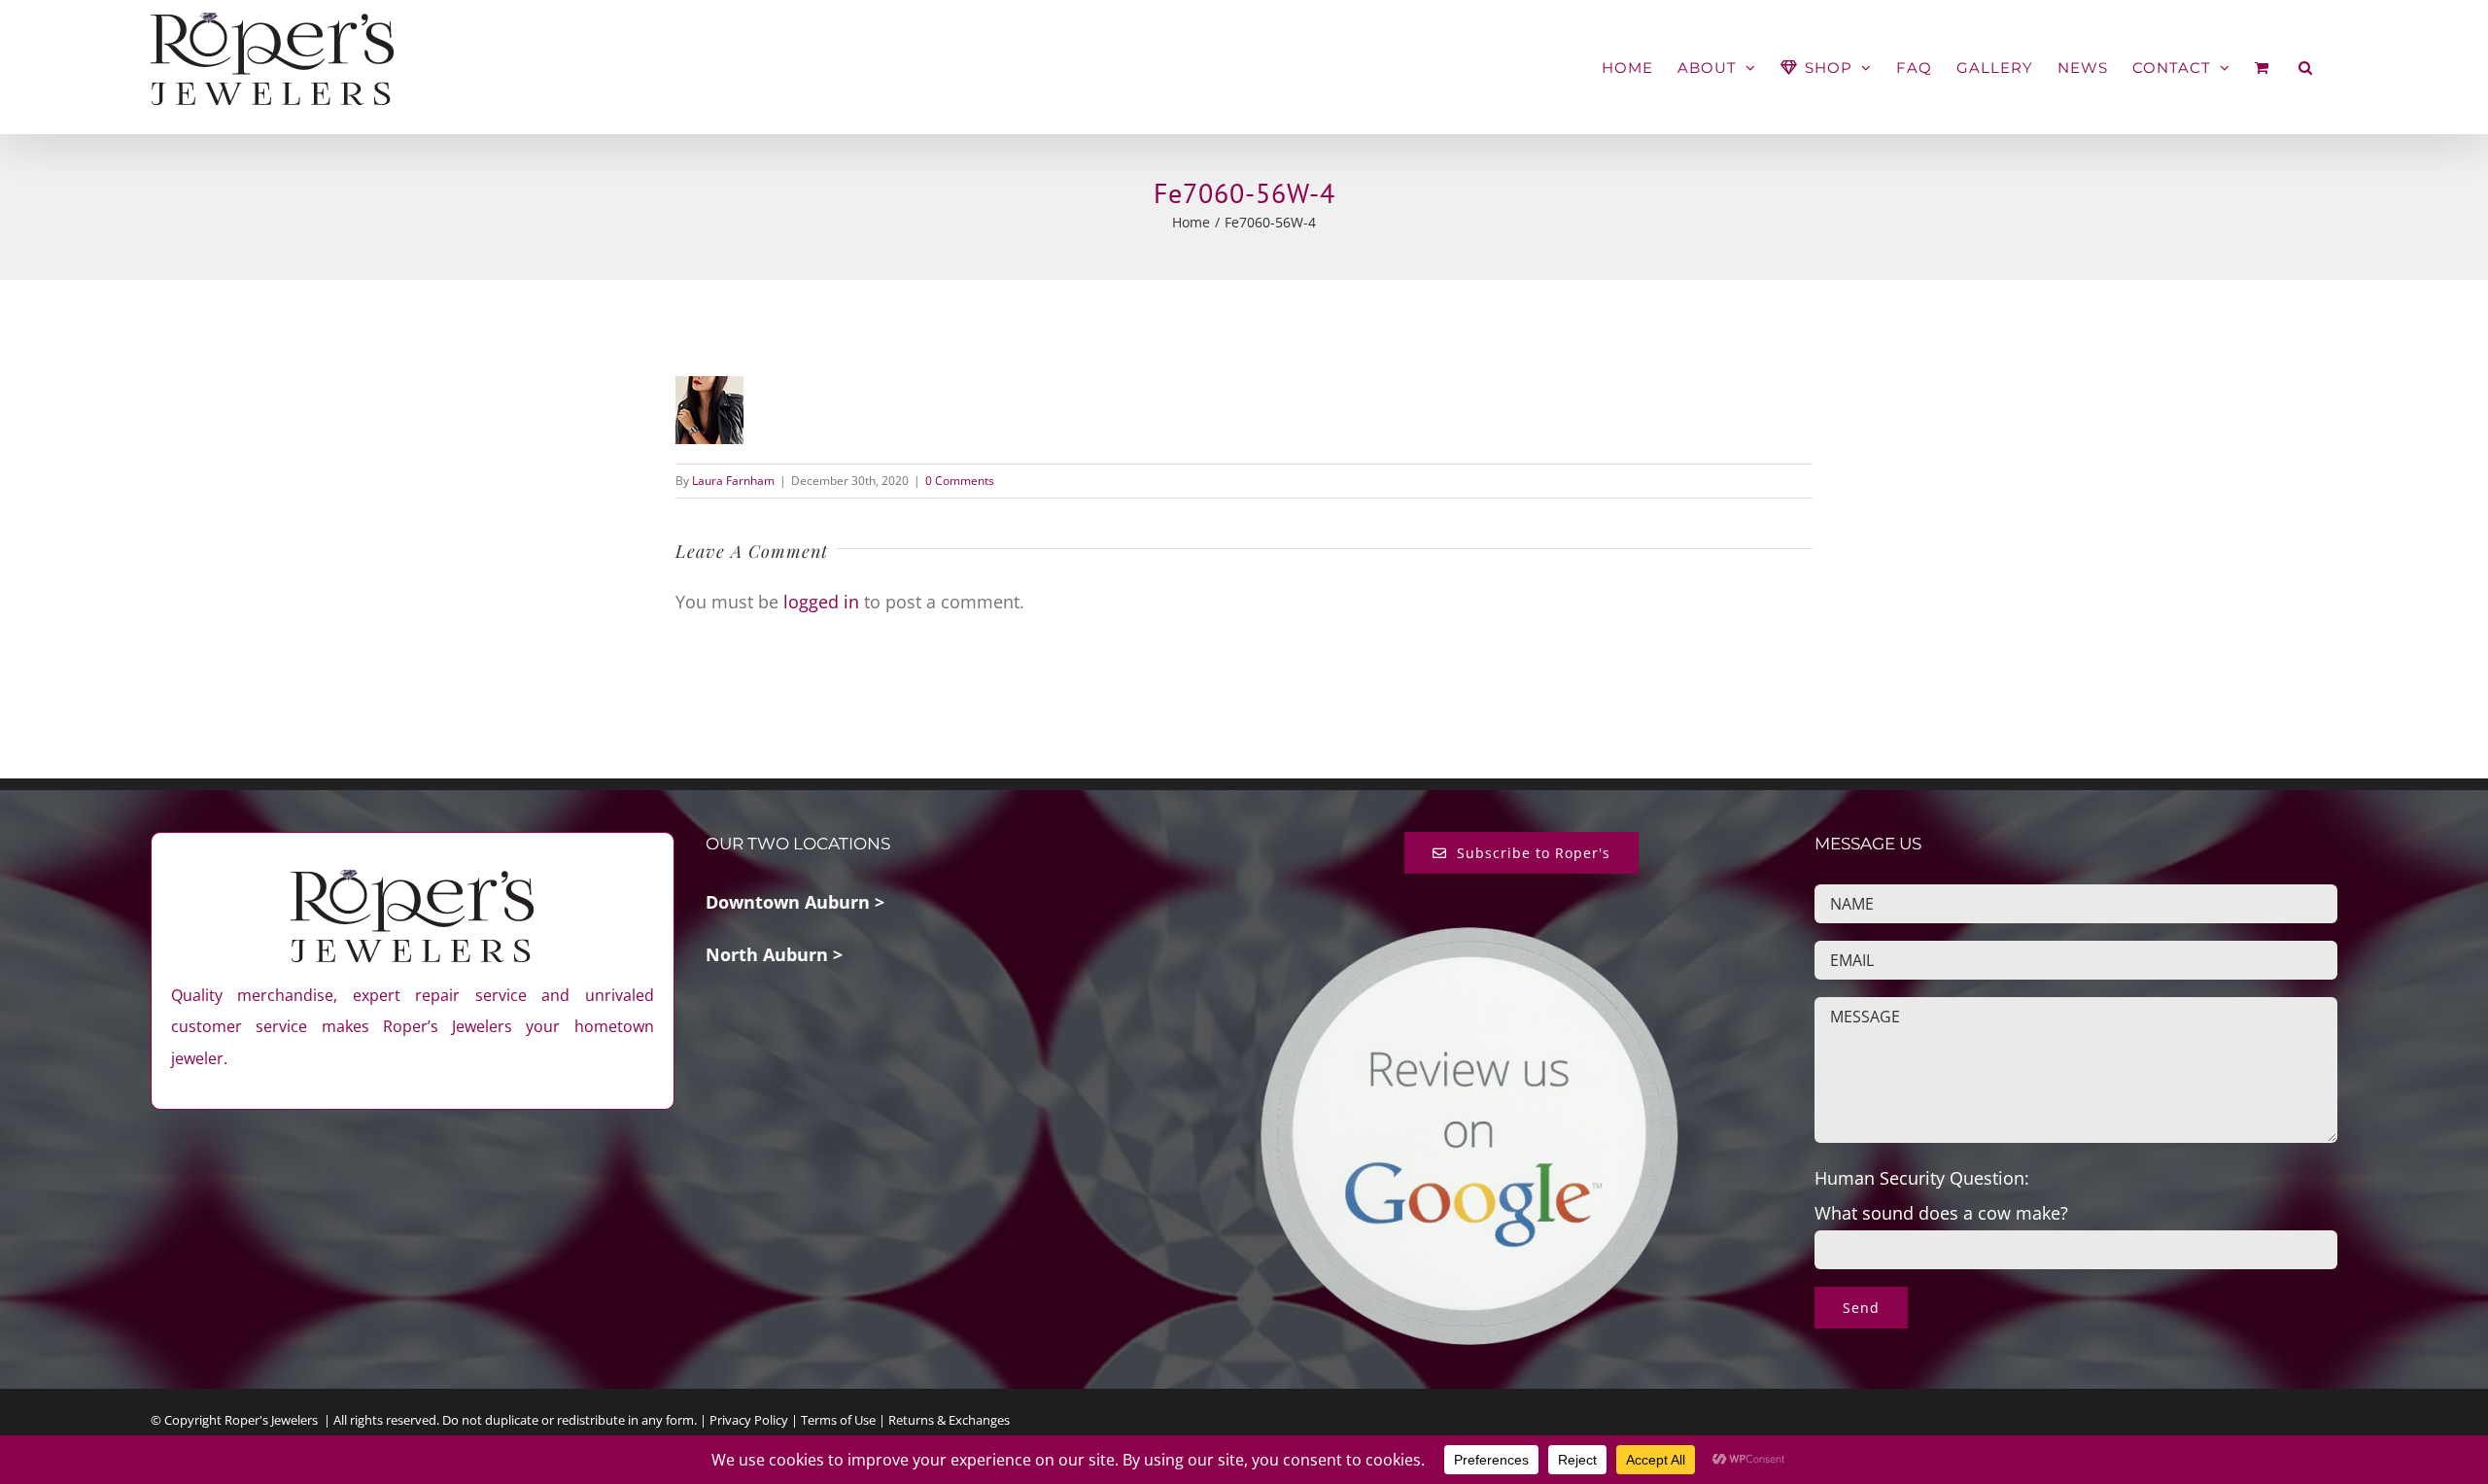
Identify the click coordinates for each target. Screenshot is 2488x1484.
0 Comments (960, 481)
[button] (2306, 68)
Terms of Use (838, 1420)
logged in (821, 602)
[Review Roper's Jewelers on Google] (1469, 940)
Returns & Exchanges (949, 1420)
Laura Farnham (733, 481)
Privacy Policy (749, 1420)
